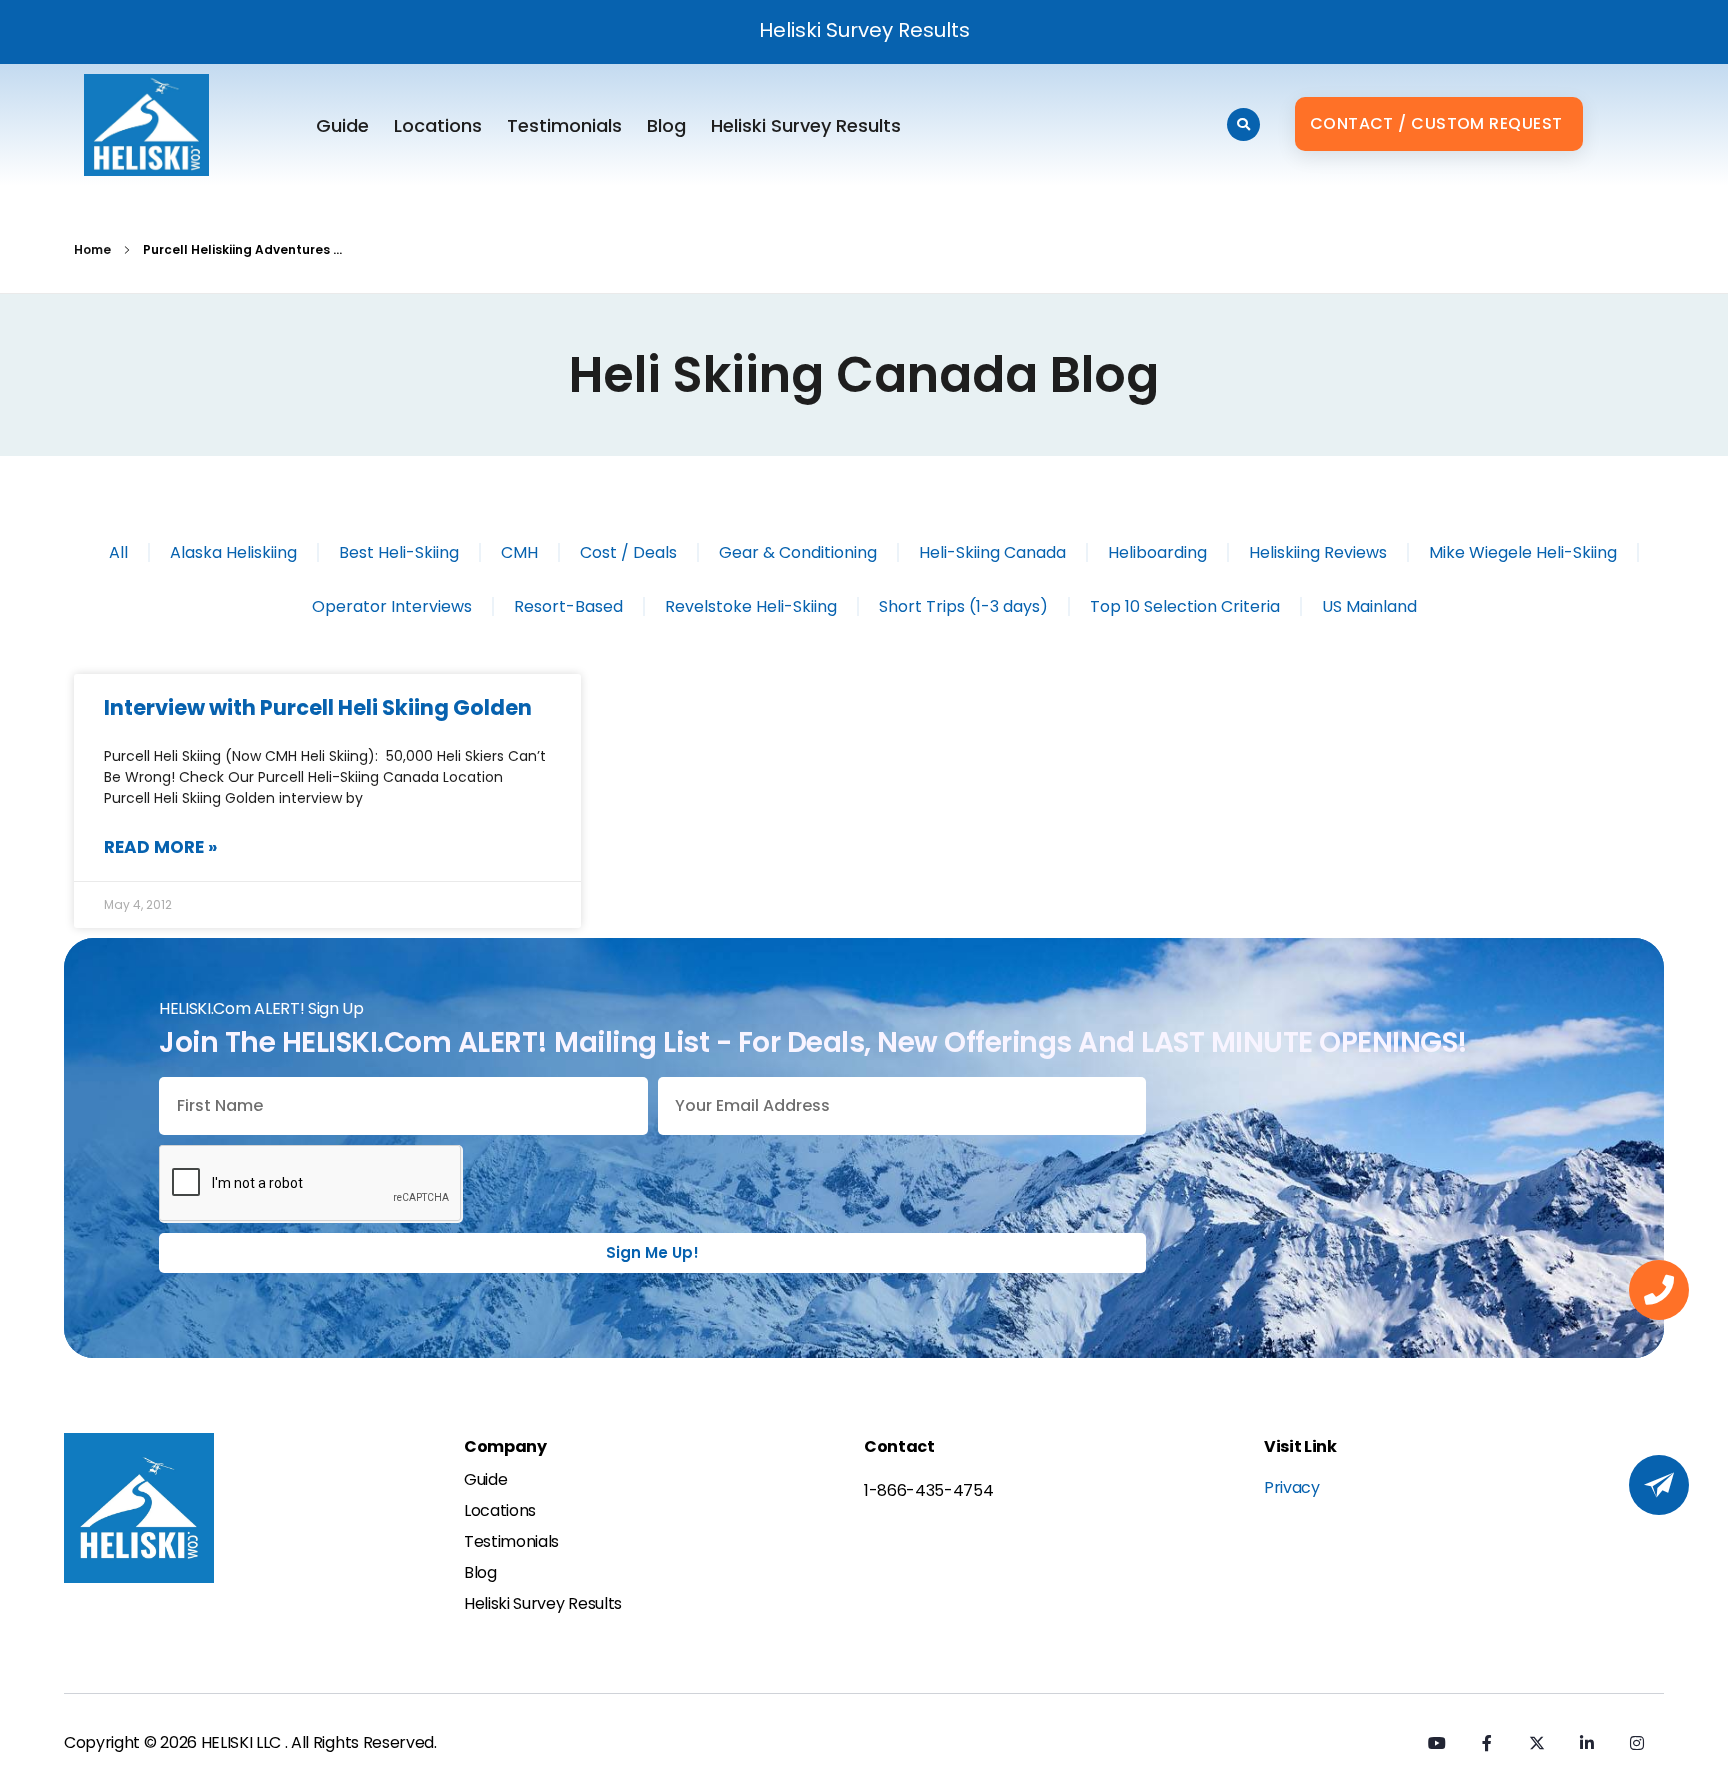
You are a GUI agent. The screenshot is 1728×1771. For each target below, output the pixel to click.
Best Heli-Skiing (399, 552)
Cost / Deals (628, 552)
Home (92, 249)
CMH (519, 552)
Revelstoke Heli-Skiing (751, 606)
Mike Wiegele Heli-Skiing (1523, 552)
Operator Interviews (392, 606)
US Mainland (1369, 606)
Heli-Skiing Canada (992, 552)
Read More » (160, 847)
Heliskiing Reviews (1318, 552)
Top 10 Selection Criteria (1185, 606)
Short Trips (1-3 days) (963, 606)
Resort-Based (568, 606)
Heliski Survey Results (864, 30)
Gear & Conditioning (798, 552)
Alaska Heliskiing (233, 552)
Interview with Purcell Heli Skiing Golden (318, 707)
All (118, 552)
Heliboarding (1157, 552)
